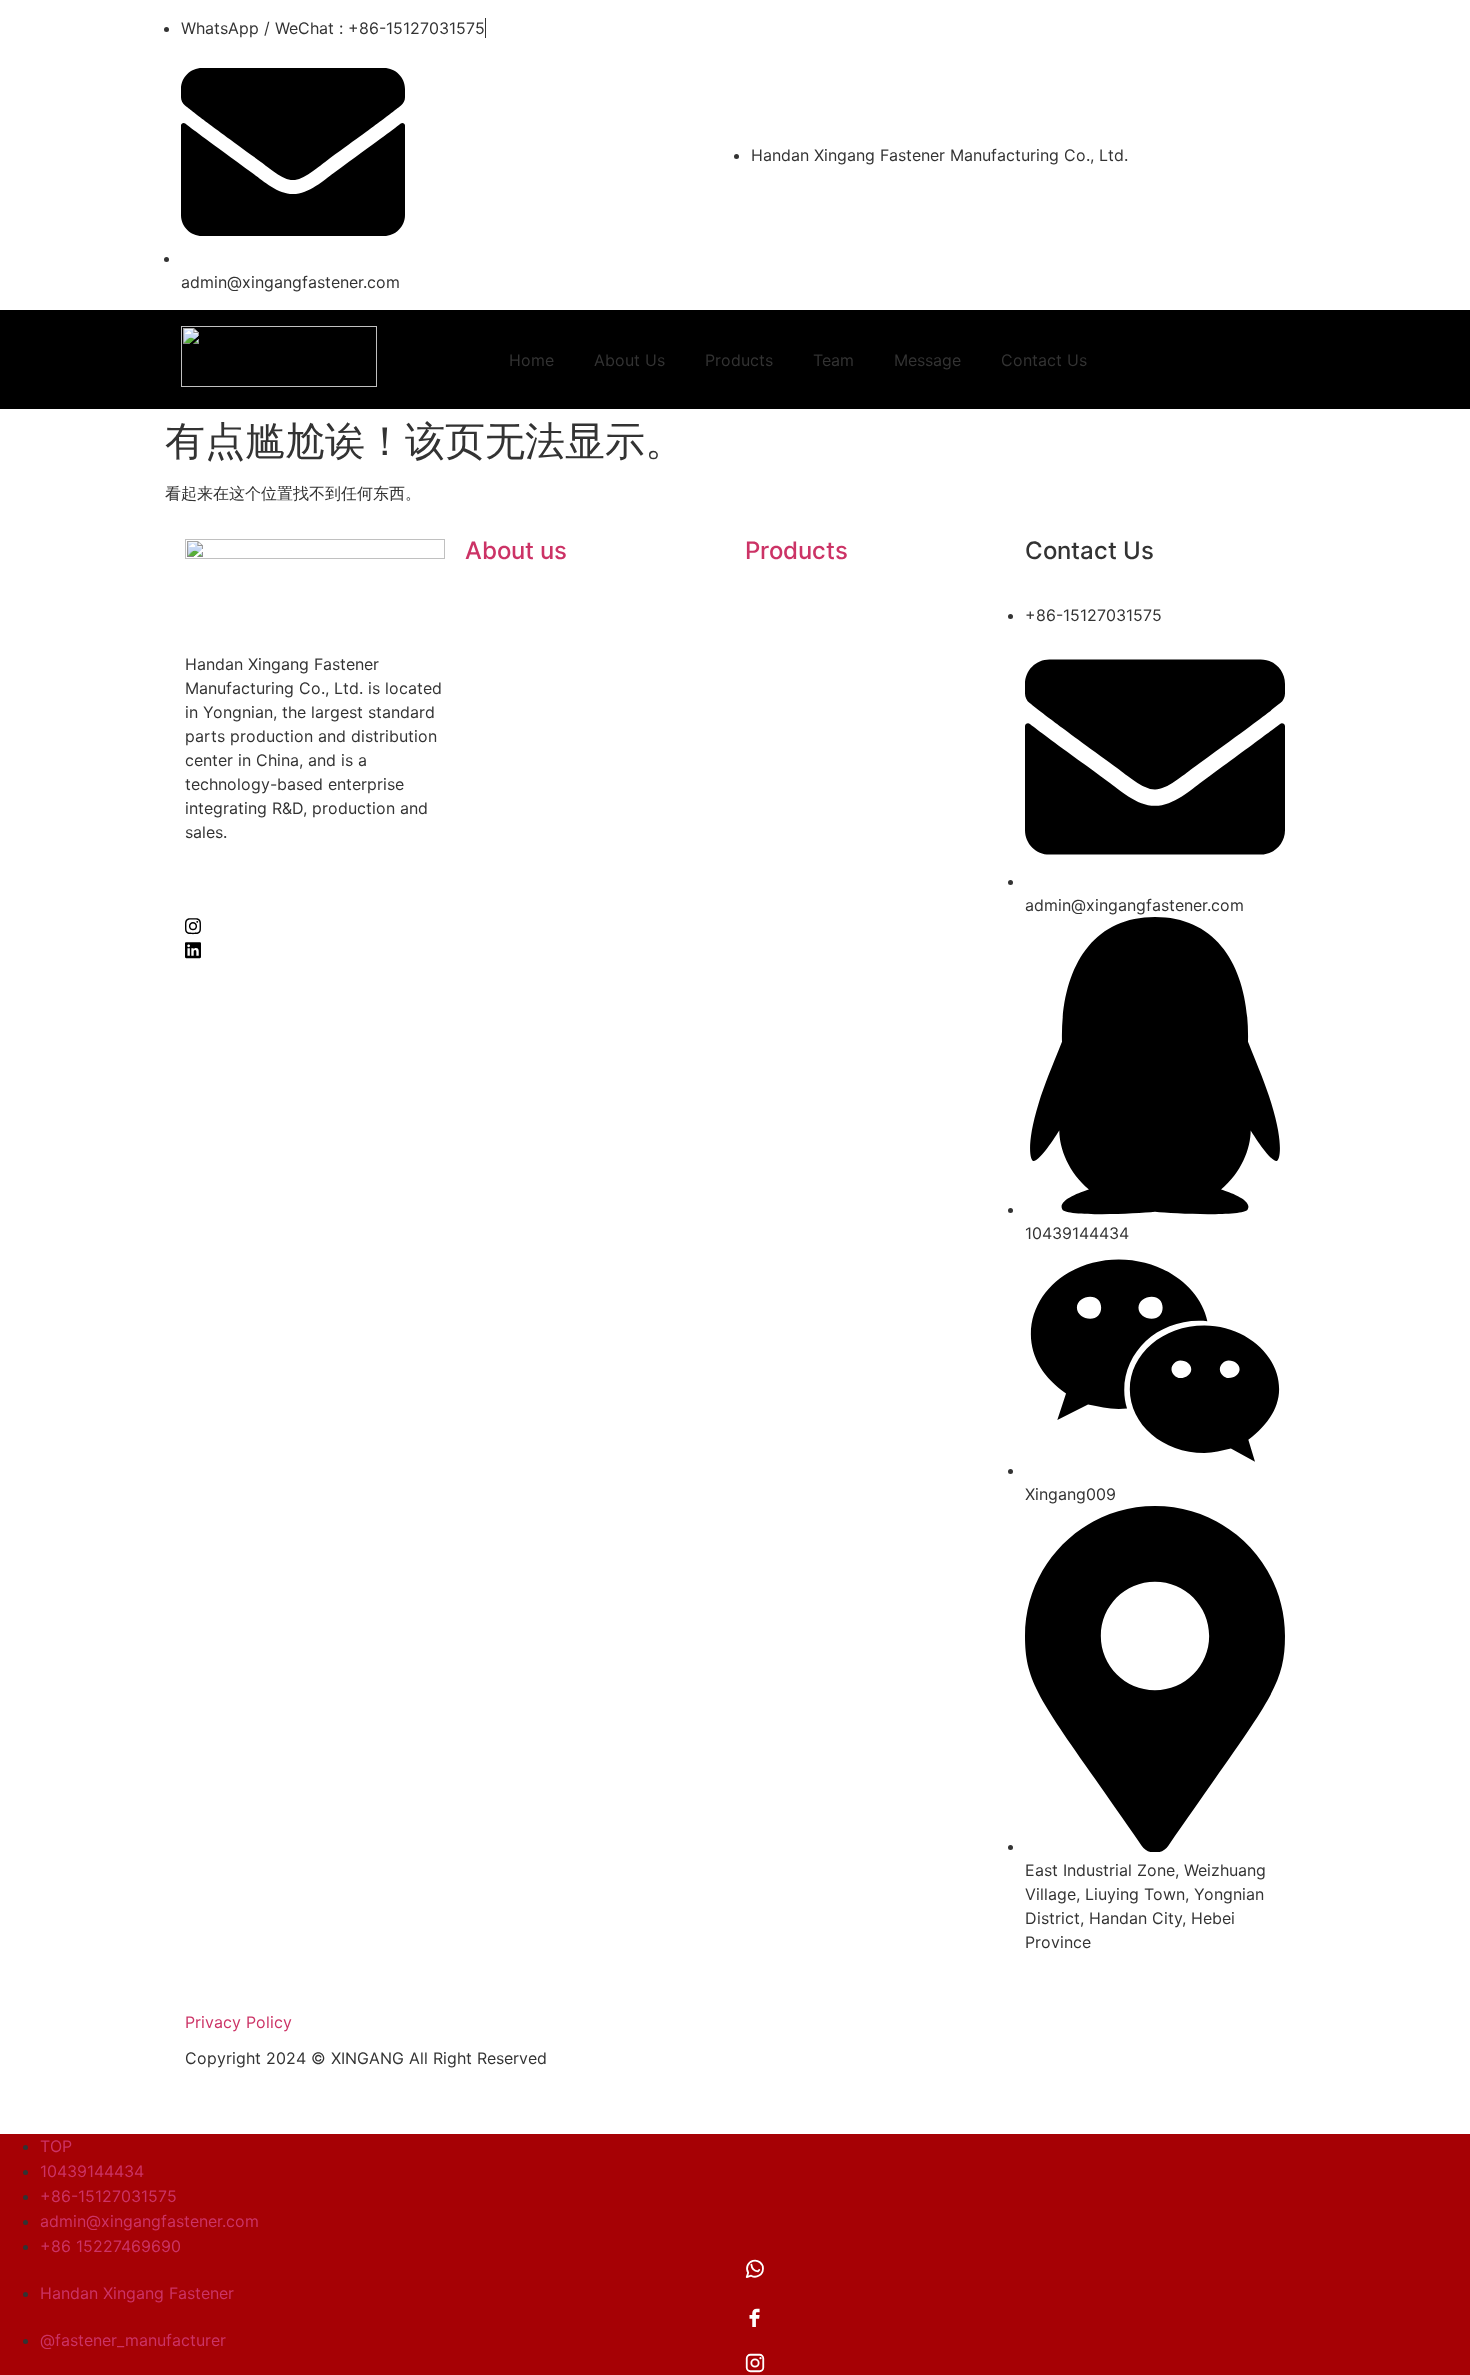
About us (516, 550)
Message (927, 360)
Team (833, 360)
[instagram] (315, 924)
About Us (629, 360)
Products (739, 360)
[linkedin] (315, 948)
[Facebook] (315, 900)
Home (531, 360)
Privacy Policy (238, 2022)
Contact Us (1044, 360)
